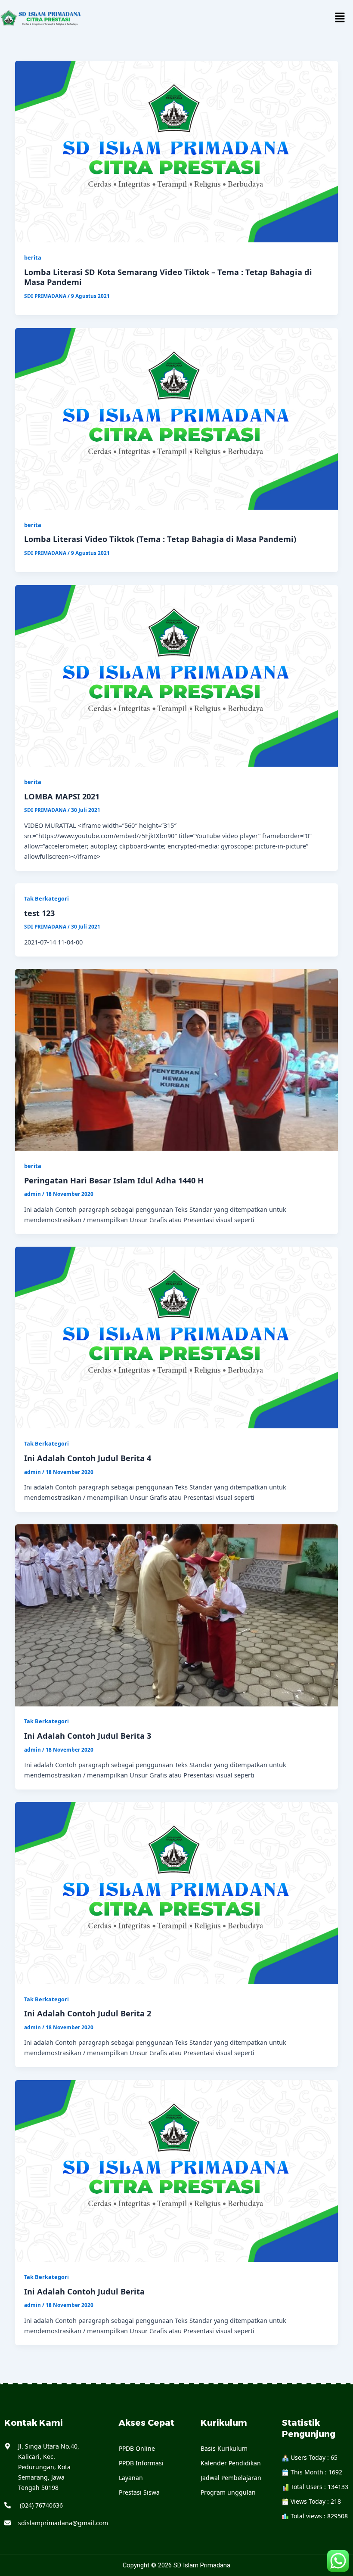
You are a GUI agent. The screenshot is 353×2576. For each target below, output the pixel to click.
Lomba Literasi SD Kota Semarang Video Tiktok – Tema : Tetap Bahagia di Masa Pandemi (168, 277)
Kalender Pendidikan (231, 2463)
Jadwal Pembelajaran (231, 2478)
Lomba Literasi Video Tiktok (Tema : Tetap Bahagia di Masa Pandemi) (160, 539)
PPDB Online (137, 2448)
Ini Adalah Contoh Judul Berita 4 (88, 1458)
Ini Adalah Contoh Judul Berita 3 (88, 1736)
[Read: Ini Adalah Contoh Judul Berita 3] (177, 1614)
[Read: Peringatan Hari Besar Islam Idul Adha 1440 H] (177, 1059)
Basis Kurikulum (224, 2448)
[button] (340, 18)
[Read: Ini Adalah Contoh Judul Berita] (177, 2170)
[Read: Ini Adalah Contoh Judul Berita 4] (177, 1337)
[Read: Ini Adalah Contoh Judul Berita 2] (177, 1892)
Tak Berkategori (46, 898)
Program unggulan (228, 2492)
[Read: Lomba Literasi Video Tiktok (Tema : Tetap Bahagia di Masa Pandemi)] (177, 418)
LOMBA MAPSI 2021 (62, 796)
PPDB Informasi (141, 2463)
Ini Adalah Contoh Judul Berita (84, 2291)
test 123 (39, 913)
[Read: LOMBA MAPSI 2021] (177, 675)
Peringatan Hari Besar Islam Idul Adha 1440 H (114, 1180)
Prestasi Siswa (139, 2492)
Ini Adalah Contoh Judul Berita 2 (88, 2013)
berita (33, 257)
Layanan (131, 2478)
